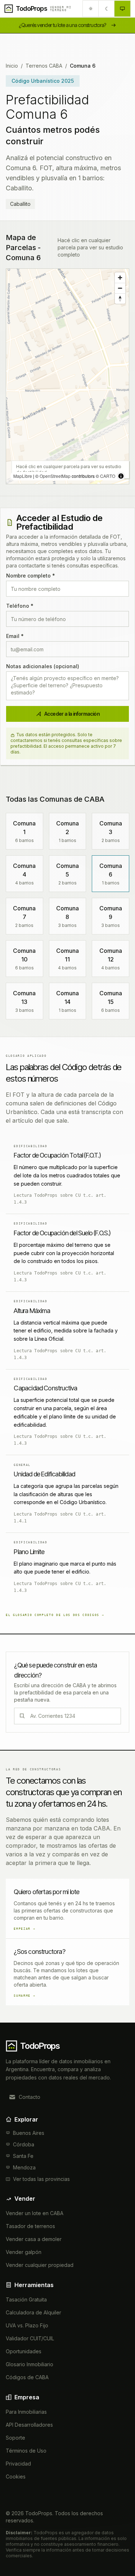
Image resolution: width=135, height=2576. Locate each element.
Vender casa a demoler (34, 2239)
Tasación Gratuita (26, 2299)
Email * (15, 636)
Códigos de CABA (27, 2377)
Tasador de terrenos (30, 2226)
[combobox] (75, 1716)
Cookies (16, 2477)
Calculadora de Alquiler (33, 2312)
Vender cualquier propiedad (40, 2265)
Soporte (15, 2438)
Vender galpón (24, 2252)
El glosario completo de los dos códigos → (55, 1615)
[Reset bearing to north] (120, 298)
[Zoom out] (120, 288)
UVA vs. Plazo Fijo (27, 2325)
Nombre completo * (31, 576)
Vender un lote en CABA (35, 2213)
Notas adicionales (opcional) (43, 666)
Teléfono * (20, 606)
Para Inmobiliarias (26, 2412)
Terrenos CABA (44, 66)
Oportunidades (24, 2351)
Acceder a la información (72, 714)
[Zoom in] (120, 278)
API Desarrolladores (29, 2425)
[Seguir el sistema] (122, 9)
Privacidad (18, 2464)
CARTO (108, 476)
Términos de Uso (26, 2451)
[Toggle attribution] (121, 476)
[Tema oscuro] (107, 9)
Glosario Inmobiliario (30, 2364)
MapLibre (23, 476)
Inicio (12, 66)
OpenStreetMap (55, 476)
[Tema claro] (91, 9)
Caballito (20, 204)
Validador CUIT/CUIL (30, 2338)
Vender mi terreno (61, 9)
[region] (67, 376)
